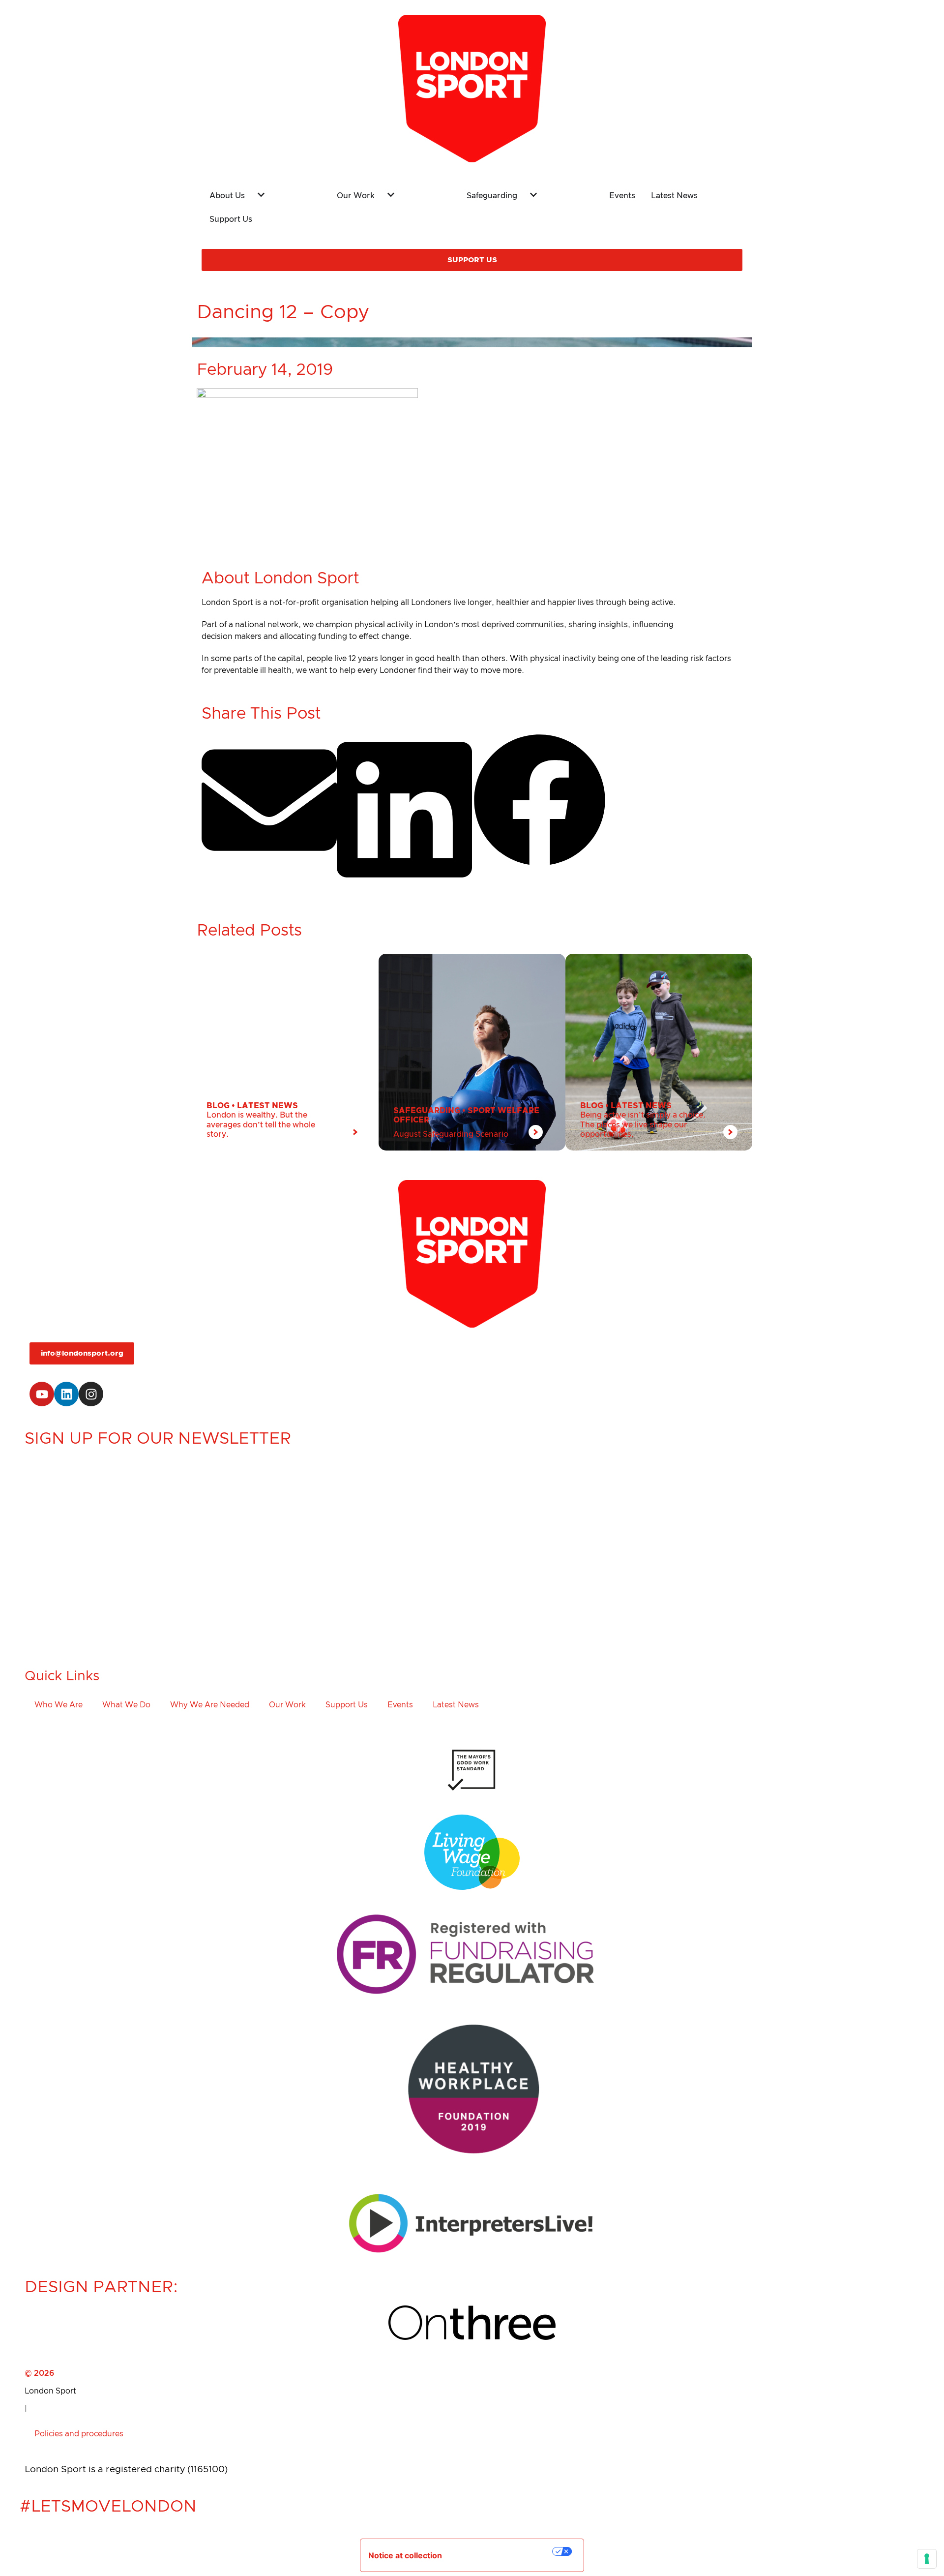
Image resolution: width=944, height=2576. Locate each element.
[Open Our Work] (414, 193)
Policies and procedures (79, 2434)
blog (218, 1106)
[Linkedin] (66, 1394)
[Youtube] (42, 1394)
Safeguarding (427, 1111)
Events (400, 1705)
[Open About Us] (284, 193)
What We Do (126, 1705)
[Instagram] (91, 1394)
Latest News (267, 1106)
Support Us (347, 1705)
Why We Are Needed (210, 1705)
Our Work (287, 1705)
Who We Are (59, 1705)
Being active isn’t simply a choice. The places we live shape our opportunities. (643, 1124)
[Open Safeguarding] (557, 193)
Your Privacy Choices (504, 2551)
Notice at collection (405, 2555)
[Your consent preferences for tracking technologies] (927, 2559)
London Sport (50, 2391)
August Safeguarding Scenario (451, 1134)
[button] (269, 801)
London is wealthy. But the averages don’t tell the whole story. (261, 1124)
